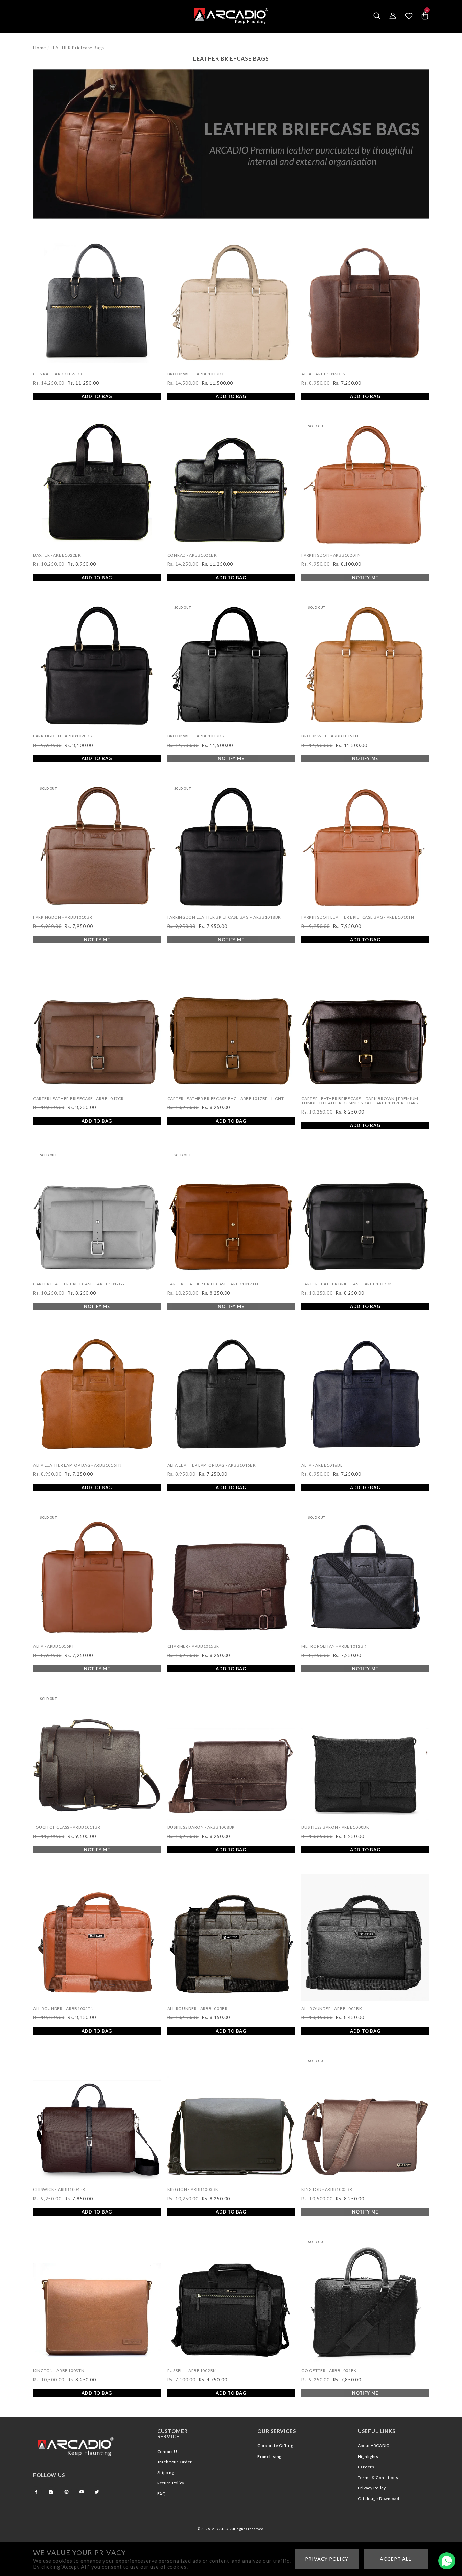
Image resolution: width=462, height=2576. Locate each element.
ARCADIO (220, 2529)
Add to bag (97, 396)
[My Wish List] (409, 16)
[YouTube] (82, 2492)
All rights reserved (247, 2529)
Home (40, 48)
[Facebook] (36, 2492)
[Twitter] (97, 2492)
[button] (377, 16)
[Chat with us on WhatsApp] (447, 2561)
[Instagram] (51, 2492)
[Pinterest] (66, 2492)
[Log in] (393, 16)
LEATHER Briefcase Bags (77, 48)
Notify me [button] (365, 578)
